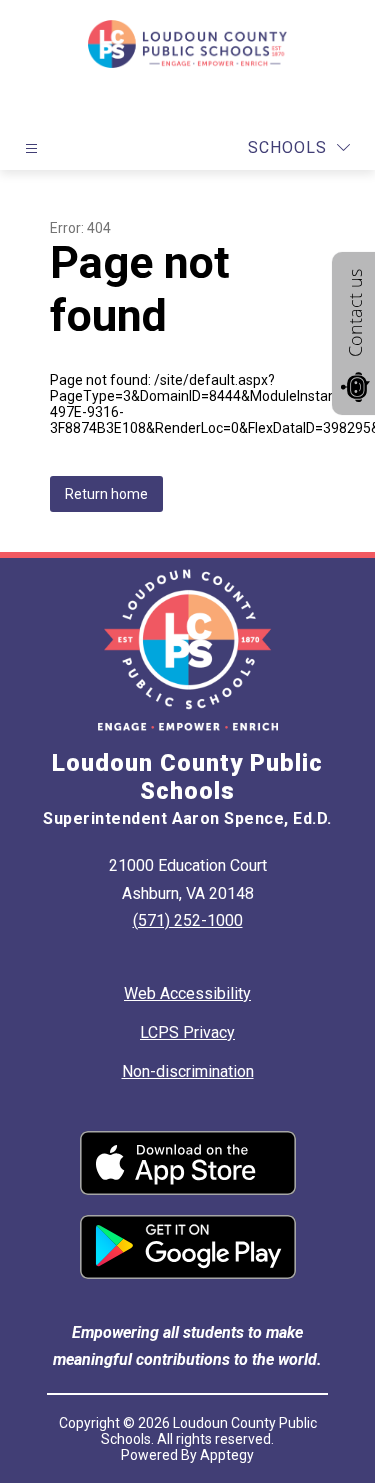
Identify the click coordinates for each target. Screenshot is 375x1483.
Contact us (355, 313)
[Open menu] (31, 148)
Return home (106, 494)
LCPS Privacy (187, 1032)
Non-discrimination (188, 1071)
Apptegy (227, 1455)
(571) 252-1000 (188, 920)
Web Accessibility (187, 993)
